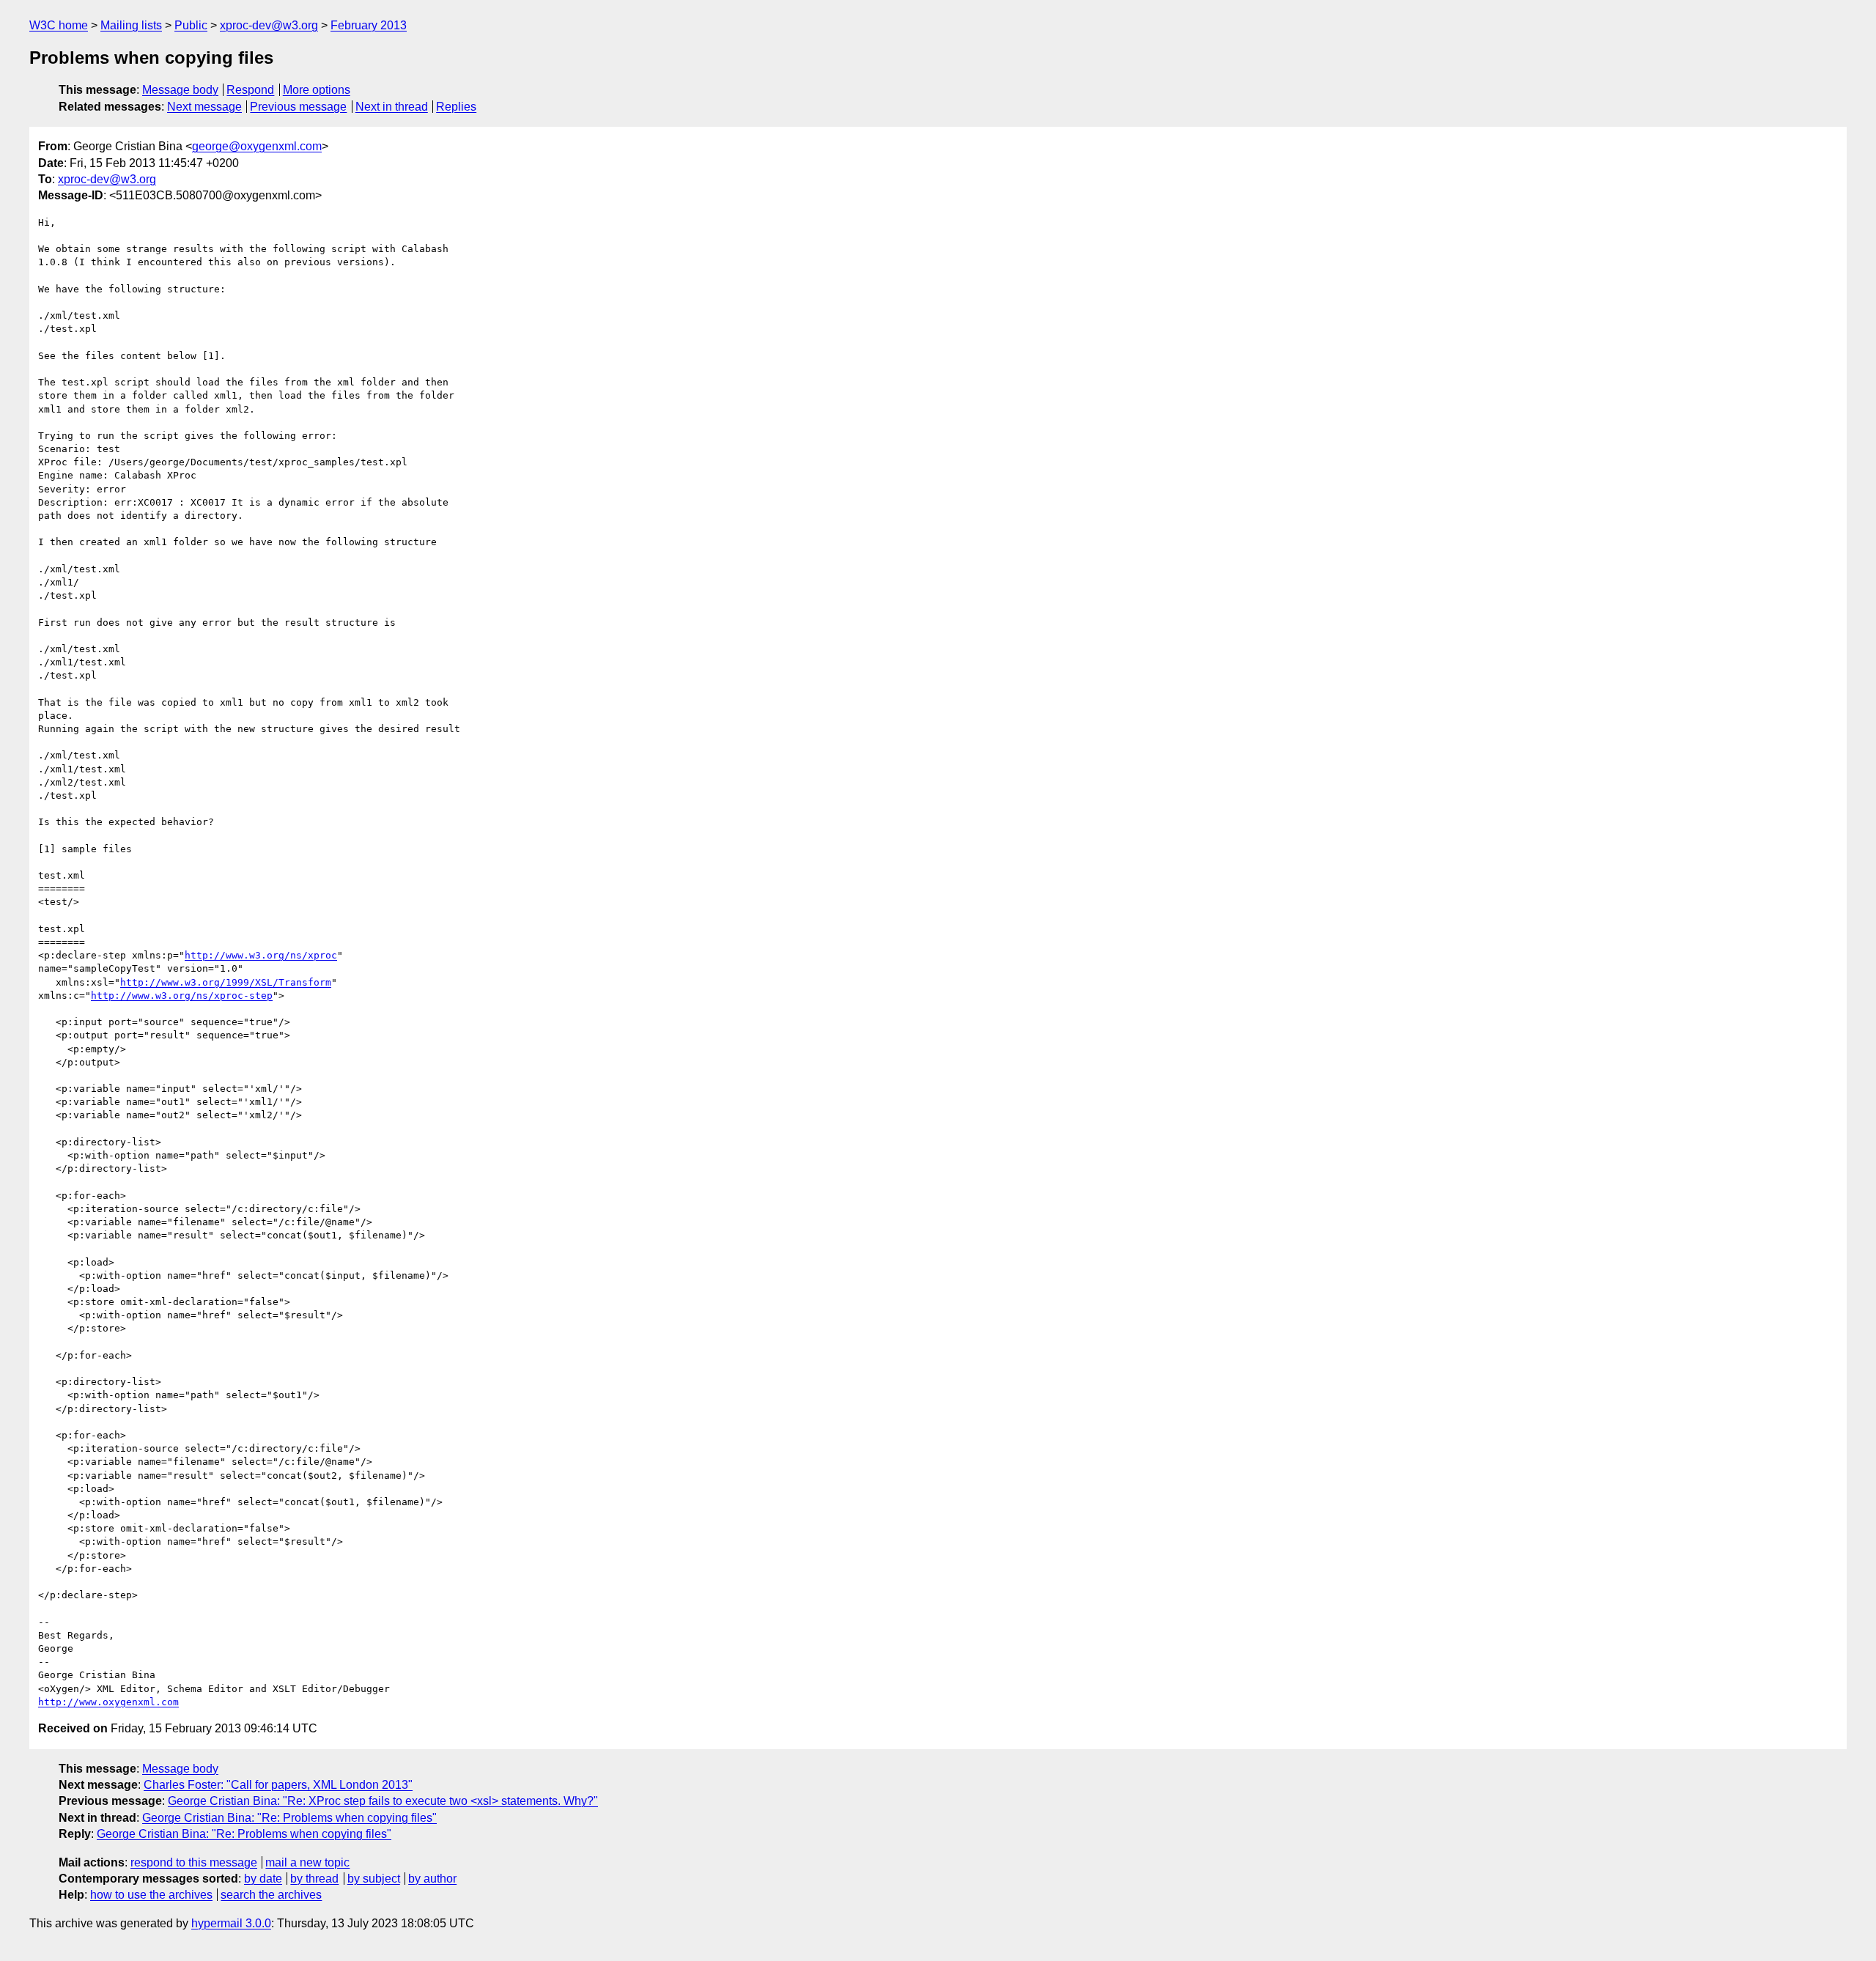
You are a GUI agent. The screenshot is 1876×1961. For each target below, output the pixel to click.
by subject (374, 1879)
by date (263, 1879)
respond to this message (194, 1862)
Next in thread (392, 107)
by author (432, 1879)
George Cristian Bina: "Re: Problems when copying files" (289, 1818)
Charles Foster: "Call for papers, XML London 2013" (278, 1785)
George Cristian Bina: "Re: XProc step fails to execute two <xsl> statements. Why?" (383, 1801)
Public (191, 25)
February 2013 (369, 25)
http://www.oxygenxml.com (108, 1702)
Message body (180, 90)
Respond (250, 90)
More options (317, 90)
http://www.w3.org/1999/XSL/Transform (226, 982)
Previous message (298, 107)
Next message (204, 107)
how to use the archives (151, 1895)
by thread (314, 1879)
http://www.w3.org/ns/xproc (261, 955)
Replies (456, 107)
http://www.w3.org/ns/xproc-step (182, 996)
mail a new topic (307, 1862)
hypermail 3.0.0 (231, 1923)
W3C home (59, 25)
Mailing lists (131, 25)
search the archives (271, 1895)
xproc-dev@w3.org (269, 25)
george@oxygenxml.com (257, 146)
